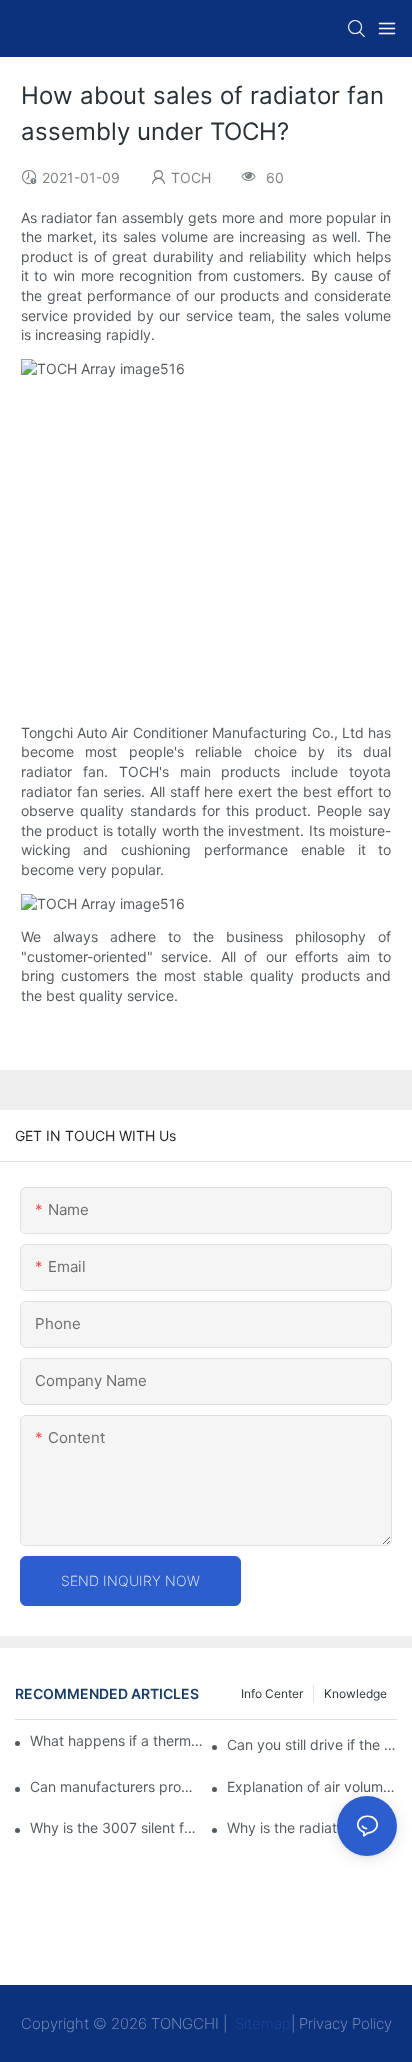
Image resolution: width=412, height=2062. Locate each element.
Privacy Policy (345, 2023)
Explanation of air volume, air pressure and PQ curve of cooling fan (312, 1786)
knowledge (355, 1693)
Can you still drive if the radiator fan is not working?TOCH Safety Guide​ (312, 1744)
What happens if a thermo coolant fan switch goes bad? (117, 1740)
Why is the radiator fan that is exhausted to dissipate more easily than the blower (312, 1827)
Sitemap (261, 2023)
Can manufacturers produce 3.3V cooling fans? (115, 1786)
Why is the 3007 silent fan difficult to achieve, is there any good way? (115, 1827)
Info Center (272, 1693)
